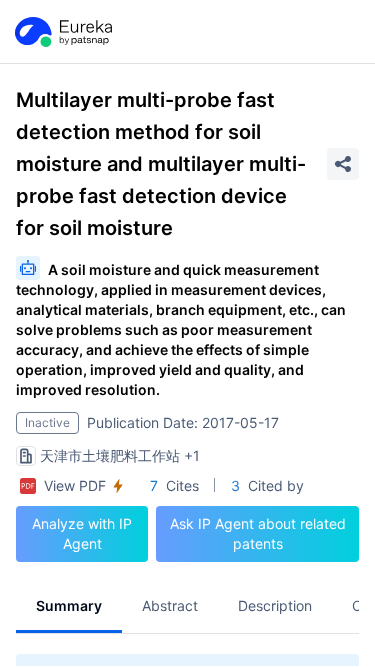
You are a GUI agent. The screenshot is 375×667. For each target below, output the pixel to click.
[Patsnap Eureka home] (62, 32)
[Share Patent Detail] (343, 164)
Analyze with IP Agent (82, 533)
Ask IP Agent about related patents (258, 533)
